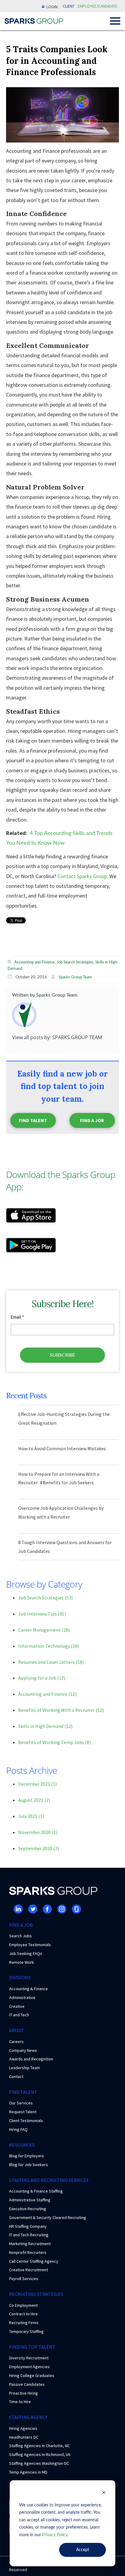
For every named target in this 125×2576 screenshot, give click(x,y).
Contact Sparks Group (82, 876)
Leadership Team (25, 2068)
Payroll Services (24, 2279)
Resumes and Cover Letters (51, 1662)
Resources (22, 2145)
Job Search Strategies (75, 962)
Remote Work (22, 1962)
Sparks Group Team (75, 977)
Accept (83, 2550)
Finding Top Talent (32, 2347)
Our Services (21, 2103)
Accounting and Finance (34, 962)
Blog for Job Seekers (29, 2165)
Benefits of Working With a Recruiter (61, 1710)
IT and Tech (19, 2015)
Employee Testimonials (30, 1945)
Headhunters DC (24, 2437)
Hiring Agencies (23, 2428)
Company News (23, 2050)
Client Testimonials (26, 2121)
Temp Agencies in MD (28, 2472)
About (17, 2030)
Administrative (22, 1997)
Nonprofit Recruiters (28, 2252)
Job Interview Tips (42, 1614)
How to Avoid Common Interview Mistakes (62, 1448)
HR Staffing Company (28, 2226)
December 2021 (37, 1784)
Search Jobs (20, 1936)
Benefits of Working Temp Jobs (54, 1742)
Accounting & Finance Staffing (36, 2191)
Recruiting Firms (24, 2323)
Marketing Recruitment (30, 2244)
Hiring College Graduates (32, 2375)
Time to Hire (20, 2402)
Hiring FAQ (18, 2129)
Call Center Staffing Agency (34, 2261)
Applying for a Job (42, 1678)
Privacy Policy (55, 2535)
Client (69, 6)
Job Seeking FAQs (26, 1953)
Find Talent (33, 1120)
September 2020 (39, 1848)
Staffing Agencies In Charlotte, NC (39, 2446)
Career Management (44, 1630)
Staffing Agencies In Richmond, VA (40, 2454)
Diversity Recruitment (29, 2358)
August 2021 (34, 1800)
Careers (16, 2042)
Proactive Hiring (24, 2393)
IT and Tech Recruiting (29, 2235)
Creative (17, 2006)
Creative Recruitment (29, 2270)
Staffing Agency (28, 2417)
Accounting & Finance (29, 1989)
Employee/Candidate (98, 6)
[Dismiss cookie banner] (104, 2494)
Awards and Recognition (31, 2059)
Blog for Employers (27, 2156)
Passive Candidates (27, 2384)
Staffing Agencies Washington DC (39, 2463)
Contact (16, 2076)
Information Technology (49, 1646)
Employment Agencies (29, 2367)
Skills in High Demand (45, 1726)
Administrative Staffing (30, 2200)
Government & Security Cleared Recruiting (48, 2217)
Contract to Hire (24, 2314)
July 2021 (31, 1816)
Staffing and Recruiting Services (49, 2180)
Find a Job (92, 1120)
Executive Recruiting (28, 2209)
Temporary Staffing (26, 2331)
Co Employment (23, 2305)
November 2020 (38, 1832)
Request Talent (23, 2112)
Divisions (20, 1977)
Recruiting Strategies (36, 2294)
